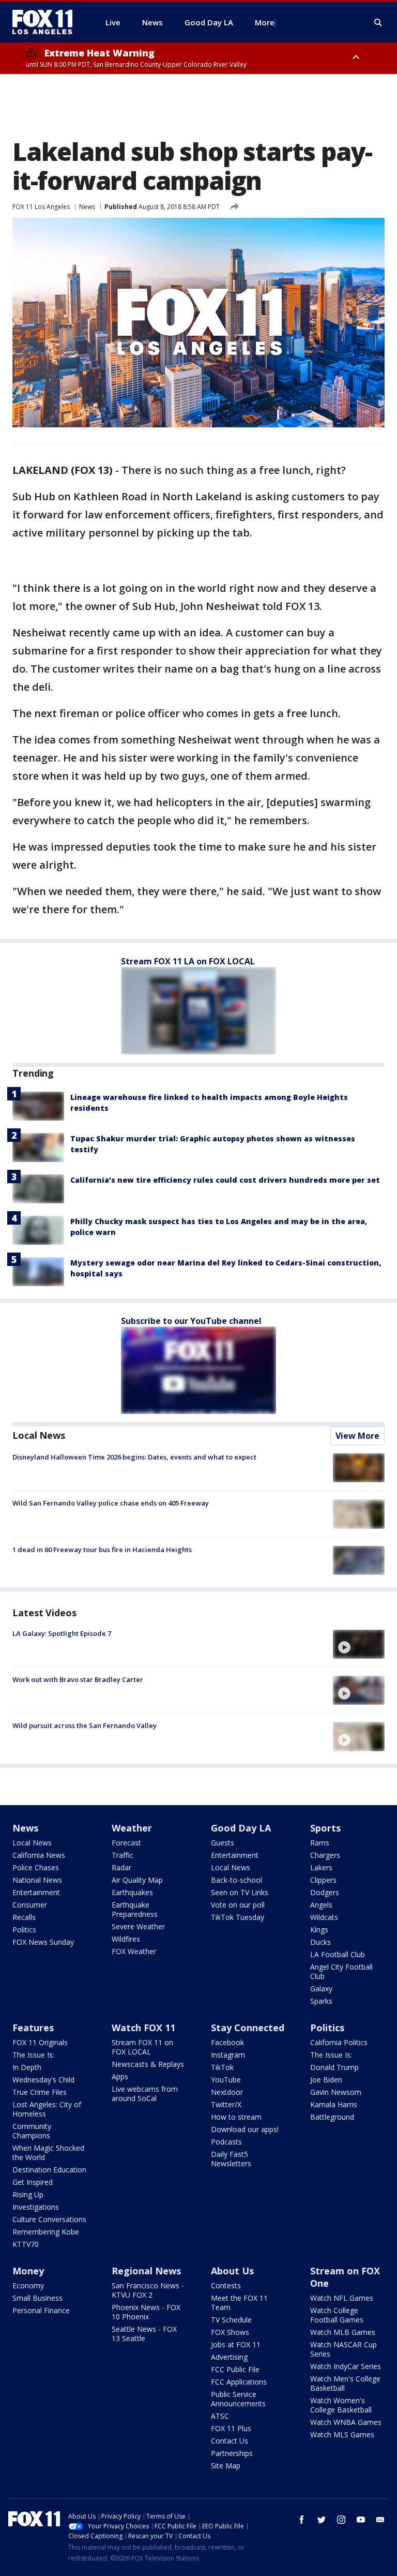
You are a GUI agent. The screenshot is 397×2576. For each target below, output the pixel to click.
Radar (121, 1867)
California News (39, 1855)
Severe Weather (138, 1926)
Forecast (126, 1843)
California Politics (339, 2042)
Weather (132, 1828)
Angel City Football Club (341, 1971)
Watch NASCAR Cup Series (343, 2349)
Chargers (325, 1855)
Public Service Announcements (238, 2399)
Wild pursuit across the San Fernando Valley (85, 1725)
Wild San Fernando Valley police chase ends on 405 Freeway (111, 1503)
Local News (39, 1435)
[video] (359, 1644)
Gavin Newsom (336, 2092)
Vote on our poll (238, 1905)
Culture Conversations (49, 2219)
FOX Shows (230, 2332)
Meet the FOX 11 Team (239, 2303)
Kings (319, 1930)
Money (28, 2271)
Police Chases (36, 1867)
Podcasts (226, 2142)
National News (37, 1880)
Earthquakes (132, 1892)
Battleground (332, 2117)
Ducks (320, 1942)
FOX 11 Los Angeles (41, 207)
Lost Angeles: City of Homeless (47, 2109)
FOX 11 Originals (40, 2042)
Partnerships (232, 2453)
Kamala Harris (334, 2104)
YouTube (226, 2080)
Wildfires (126, 1939)
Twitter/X (226, 2104)
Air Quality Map (137, 1880)
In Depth (27, 2067)
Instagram (228, 2055)
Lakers (321, 1867)
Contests (226, 2285)
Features (33, 2028)
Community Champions (32, 2131)
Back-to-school (236, 1880)
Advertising (229, 2357)
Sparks (321, 2001)
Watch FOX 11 (143, 2028)
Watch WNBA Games (346, 2422)
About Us (232, 2271)
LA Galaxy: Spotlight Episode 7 (62, 1633)
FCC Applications (239, 2382)
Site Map (226, 2466)
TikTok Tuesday (238, 1917)
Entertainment (36, 1892)
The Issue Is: (33, 2055)
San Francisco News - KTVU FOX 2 (148, 2290)
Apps (120, 2076)
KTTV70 (26, 2244)
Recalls (24, 1917)
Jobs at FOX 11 (236, 2344)
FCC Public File (235, 2369)
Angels (321, 1905)
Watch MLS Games (342, 2434)
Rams (320, 1843)
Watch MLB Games (343, 2332)
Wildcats (324, 1917)
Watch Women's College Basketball (341, 2405)
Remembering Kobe (46, 2232)
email (380, 2520)
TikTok (222, 2067)
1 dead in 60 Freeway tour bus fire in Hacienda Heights (102, 1550)
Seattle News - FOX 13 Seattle (144, 2334)
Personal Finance (41, 2310)
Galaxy (321, 1989)
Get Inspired (33, 2182)
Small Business (37, 2298)
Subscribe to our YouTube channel (191, 1321)
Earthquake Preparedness (135, 1909)
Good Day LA (241, 1828)
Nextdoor (227, 2092)
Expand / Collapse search (378, 23)
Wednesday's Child (43, 2080)
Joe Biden (326, 2080)
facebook (302, 2520)
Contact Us (230, 2441)
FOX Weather (134, 1951)
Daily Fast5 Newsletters (231, 2159)
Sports (325, 1828)
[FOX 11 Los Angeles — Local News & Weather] (47, 22)
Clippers (323, 1880)
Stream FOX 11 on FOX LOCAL (142, 2047)
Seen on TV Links (240, 1892)
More (265, 22)
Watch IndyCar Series (346, 2366)
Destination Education (49, 2170)
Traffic (123, 1855)
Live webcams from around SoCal (145, 2094)
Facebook (227, 2042)
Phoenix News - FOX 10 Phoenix (146, 2312)
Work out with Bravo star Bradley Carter (78, 1679)
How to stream (236, 2117)
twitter (322, 2520)
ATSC (220, 2416)
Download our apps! (245, 2129)
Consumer (30, 1905)
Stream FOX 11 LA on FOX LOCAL (188, 961)
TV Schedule (231, 2320)
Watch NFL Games (342, 2298)
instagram (341, 2520)
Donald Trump (334, 2067)
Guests (223, 1843)
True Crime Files (40, 2092)
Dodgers (325, 1892)
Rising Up (28, 2194)
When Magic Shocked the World (48, 2153)
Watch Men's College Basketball (345, 2383)
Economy (28, 2285)
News (87, 207)
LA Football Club (338, 1954)
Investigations (36, 2207)
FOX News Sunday (43, 1942)
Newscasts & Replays (148, 2064)
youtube (361, 2520)
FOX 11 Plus (231, 2428)
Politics (24, 1930)
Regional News (146, 2271)
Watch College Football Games (337, 2315)
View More (357, 1436)
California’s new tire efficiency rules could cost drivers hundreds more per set (225, 1180)
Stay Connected (248, 2028)
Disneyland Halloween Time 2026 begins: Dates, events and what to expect (134, 1457)
